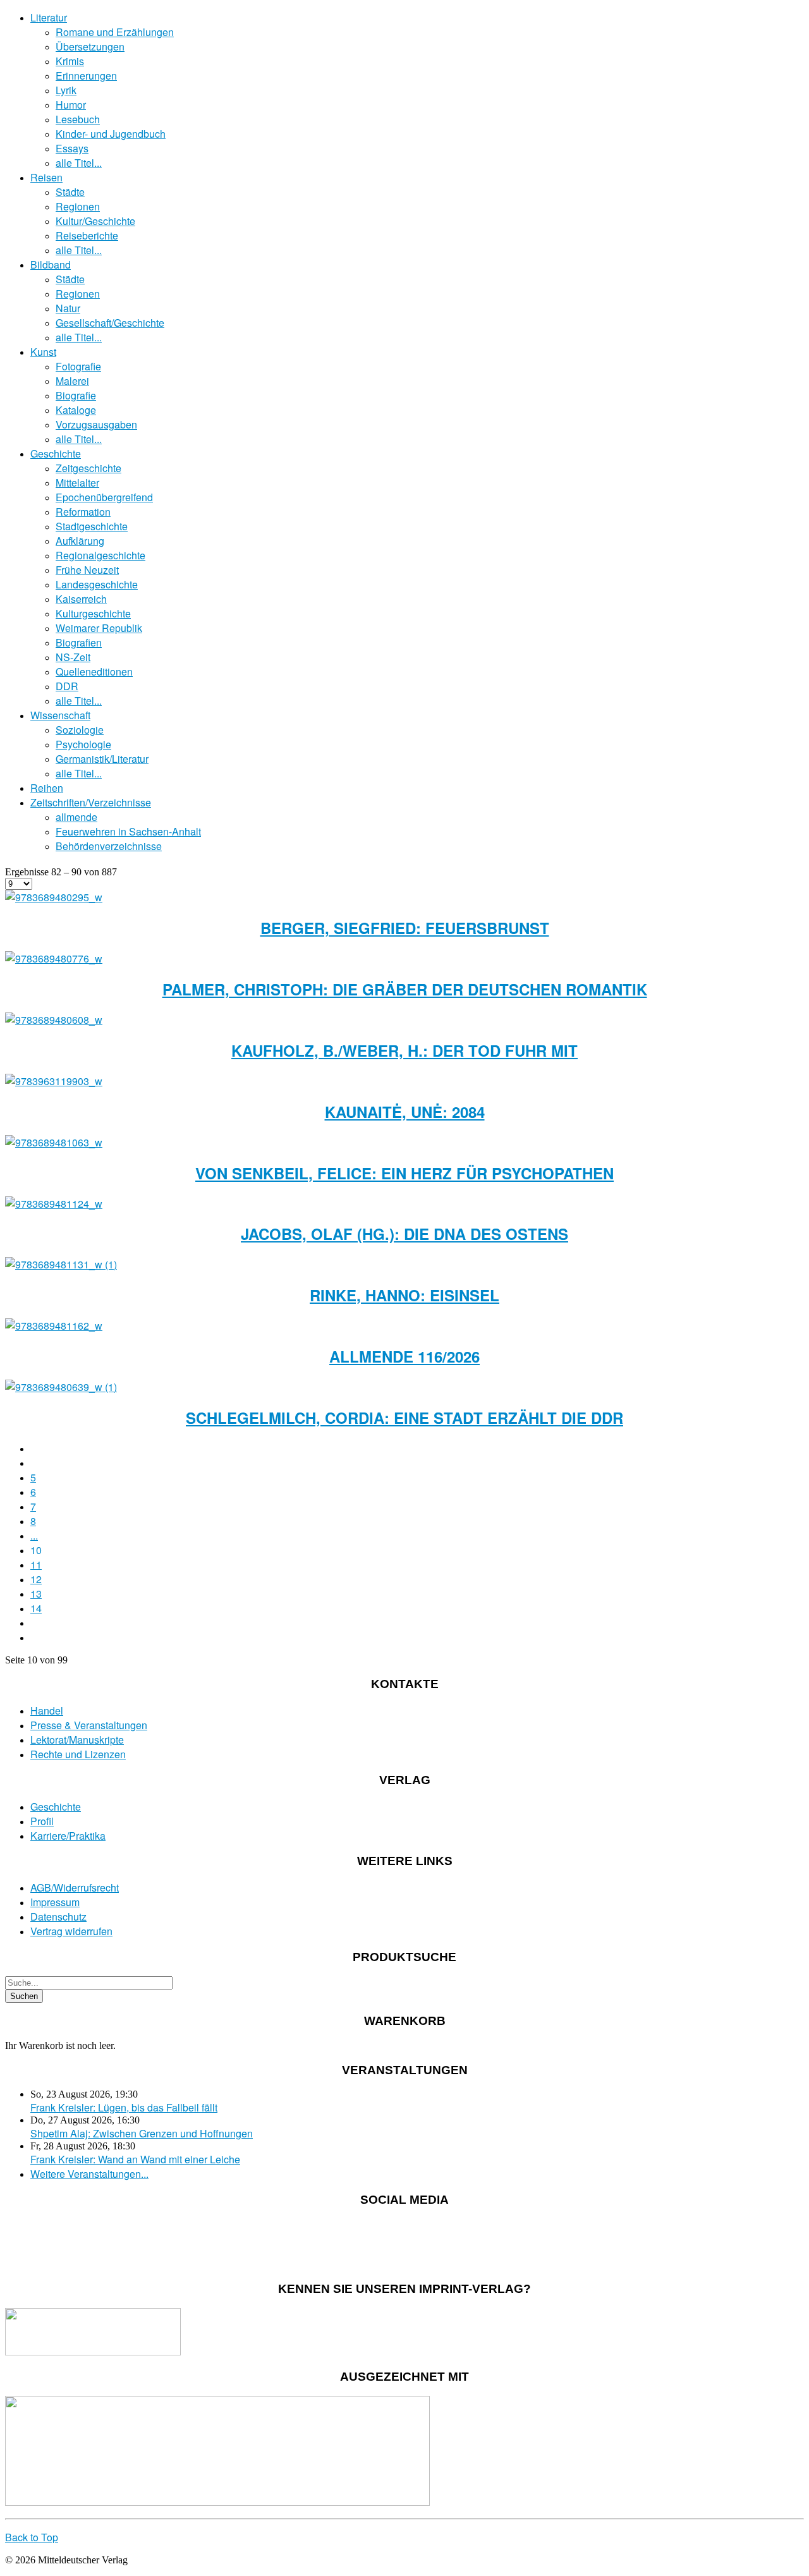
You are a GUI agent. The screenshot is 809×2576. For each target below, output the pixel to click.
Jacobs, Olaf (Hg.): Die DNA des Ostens (404, 1234)
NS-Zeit (73, 657)
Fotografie (78, 366)
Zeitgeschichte (88, 468)
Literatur (49, 17)
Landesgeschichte (97, 584)
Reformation (83, 512)
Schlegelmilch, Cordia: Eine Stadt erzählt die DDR (404, 1418)
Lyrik (66, 90)
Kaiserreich (81, 599)
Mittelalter (77, 483)
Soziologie (80, 730)
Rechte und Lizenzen (78, 1754)
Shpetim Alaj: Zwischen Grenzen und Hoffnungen (142, 2133)
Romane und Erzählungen (115, 32)
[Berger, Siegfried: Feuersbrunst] (54, 897)
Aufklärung (80, 541)
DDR (67, 686)
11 (36, 1564)
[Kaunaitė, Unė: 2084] (54, 1081)
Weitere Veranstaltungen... (89, 2174)
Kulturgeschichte (93, 613)
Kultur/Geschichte (95, 221)
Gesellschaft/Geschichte (110, 323)
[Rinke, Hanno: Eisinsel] (61, 1264)
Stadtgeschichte (92, 526)
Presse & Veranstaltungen (89, 1725)
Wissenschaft (60, 715)
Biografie (76, 395)
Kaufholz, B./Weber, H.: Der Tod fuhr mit (404, 1050)
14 (36, 1608)
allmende (76, 817)
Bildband (51, 264)
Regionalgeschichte (100, 555)
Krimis (70, 61)
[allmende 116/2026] (54, 1326)
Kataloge (76, 410)
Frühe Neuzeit (87, 570)
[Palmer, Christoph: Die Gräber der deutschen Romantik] (54, 958)
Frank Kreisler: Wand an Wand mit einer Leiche (135, 2159)
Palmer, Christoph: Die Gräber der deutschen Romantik (405, 989)
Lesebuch (78, 119)
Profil (42, 1821)
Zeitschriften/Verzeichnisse (91, 802)
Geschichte (56, 453)
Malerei (72, 381)
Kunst (43, 352)
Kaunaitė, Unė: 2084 (405, 1112)
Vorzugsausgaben (96, 424)
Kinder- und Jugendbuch (111, 134)
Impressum (55, 1902)
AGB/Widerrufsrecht (75, 1887)
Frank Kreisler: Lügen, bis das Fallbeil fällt (124, 2107)
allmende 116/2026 (404, 1356)
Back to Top (32, 2537)
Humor (71, 105)
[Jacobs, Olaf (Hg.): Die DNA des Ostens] (54, 1204)
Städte (70, 192)
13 (36, 1594)
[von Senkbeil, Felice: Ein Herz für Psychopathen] (54, 1142)
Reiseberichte (87, 235)
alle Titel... (79, 163)
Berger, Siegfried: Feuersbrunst (405, 928)
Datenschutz (58, 1917)
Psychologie (83, 744)
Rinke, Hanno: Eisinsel (404, 1295)
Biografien (79, 642)
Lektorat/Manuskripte (77, 1740)
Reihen (47, 788)
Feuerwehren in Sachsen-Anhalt (128, 831)
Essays (72, 148)
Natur (68, 308)
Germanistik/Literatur (102, 759)
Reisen (46, 177)
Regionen (78, 206)
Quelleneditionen (94, 671)
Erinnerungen (86, 76)
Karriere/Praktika (68, 1836)
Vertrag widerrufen (71, 1931)
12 (36, 1579)
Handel (47, 1710)
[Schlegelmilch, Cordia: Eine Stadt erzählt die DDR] (61, 1387)
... (34, 1535)
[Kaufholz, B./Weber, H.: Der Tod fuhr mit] (54, 1020)
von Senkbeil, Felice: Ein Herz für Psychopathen (404, 1173)
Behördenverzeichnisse (109, 846)
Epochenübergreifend (104, 497)
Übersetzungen (90, 46)
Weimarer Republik (99, 628)
